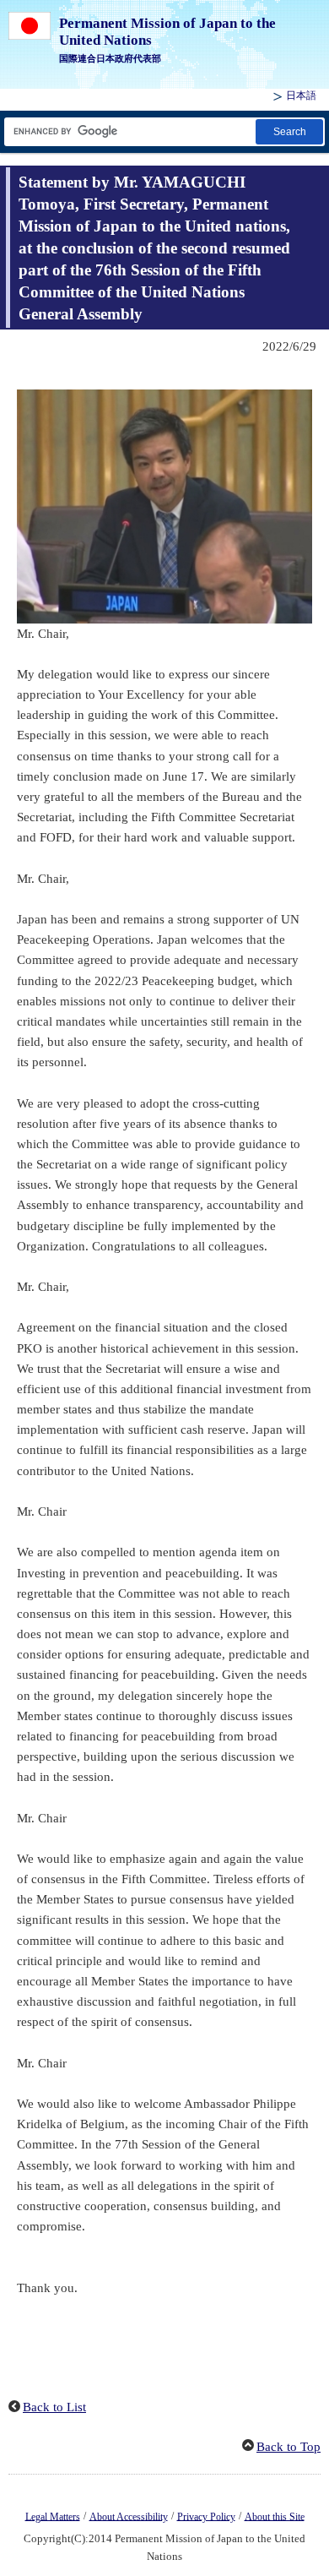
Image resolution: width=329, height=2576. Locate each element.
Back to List (54, 2407)
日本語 (301, 95)
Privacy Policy (206, 2516)
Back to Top (289, 2447)
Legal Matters (53, 2516)
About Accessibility (129, 2516)
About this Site (275, 2516)
